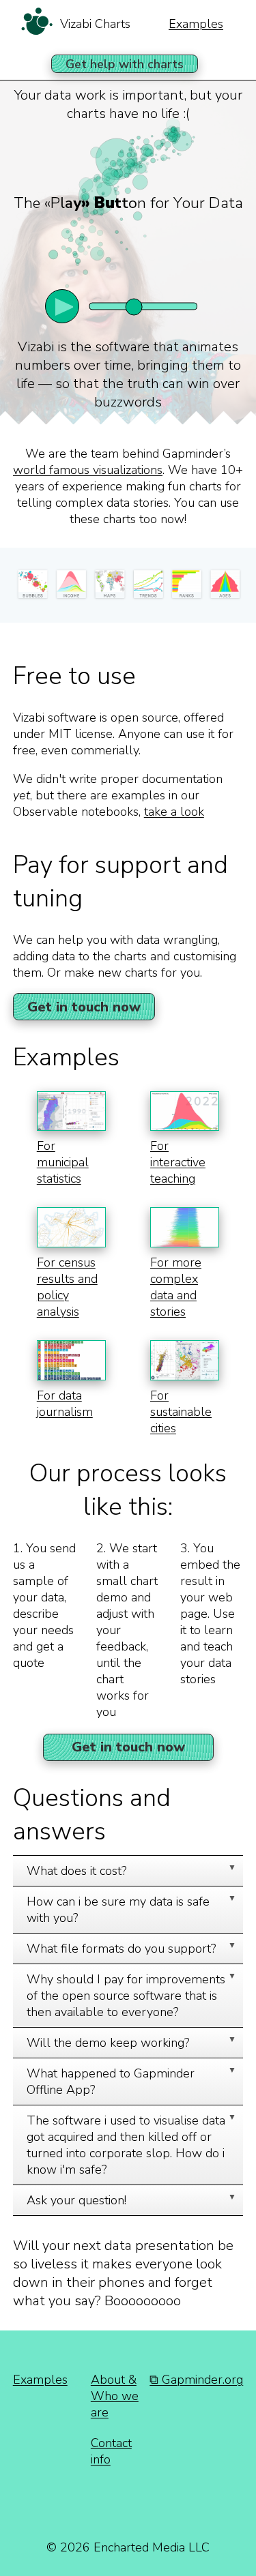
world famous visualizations (88, 470)
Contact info (111, 2451)
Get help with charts (125, 64)
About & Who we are (115, 2396)
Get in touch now (84, 1007)
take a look (174, 812)
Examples (196, 24)
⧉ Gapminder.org (196, 2380)
